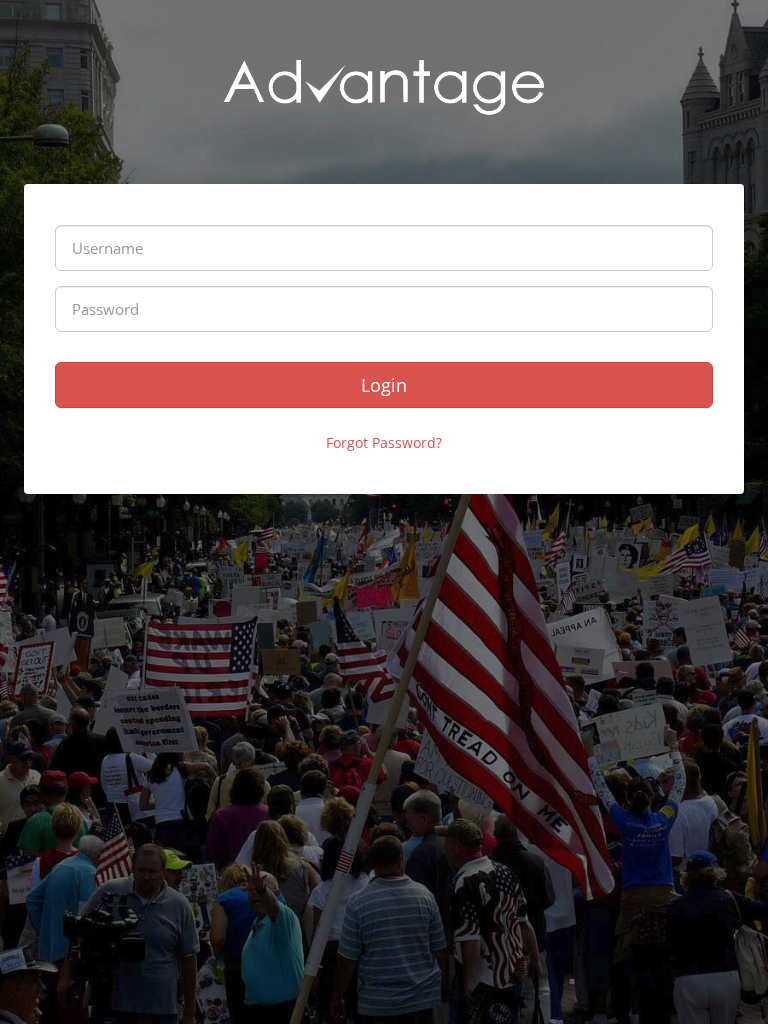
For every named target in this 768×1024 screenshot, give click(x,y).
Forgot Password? (384, 442)
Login (384, 385)
